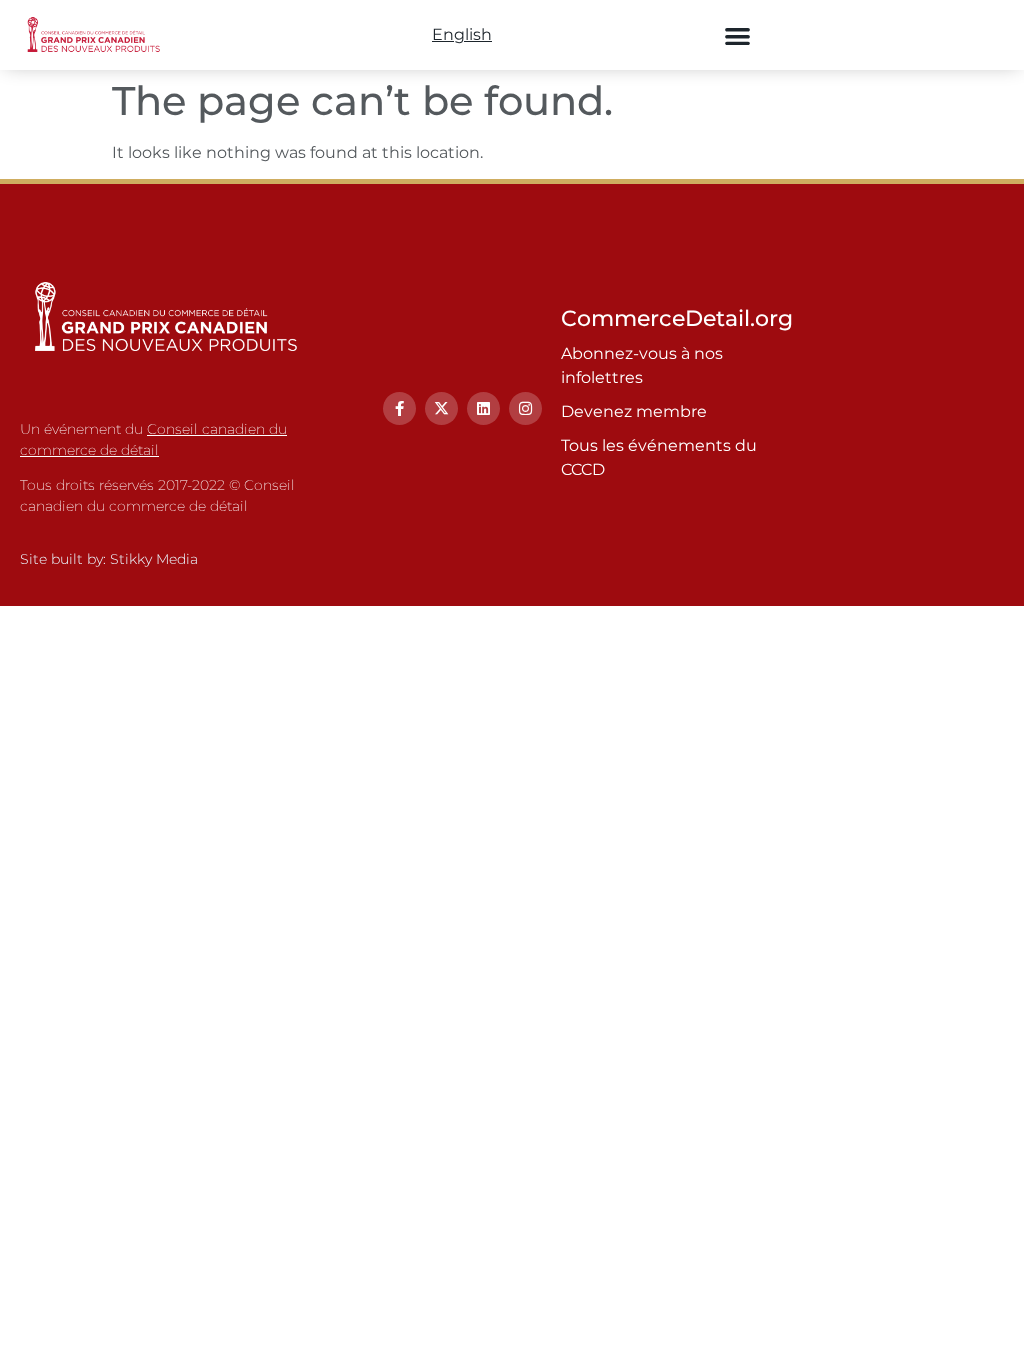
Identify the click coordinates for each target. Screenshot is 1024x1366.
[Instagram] (525, 408)
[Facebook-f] (399, 408)
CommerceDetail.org (677, 318)
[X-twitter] (441, 408)
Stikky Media (154, 559)
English (462, 34)
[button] (738, 35)
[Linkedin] (483, 408)
